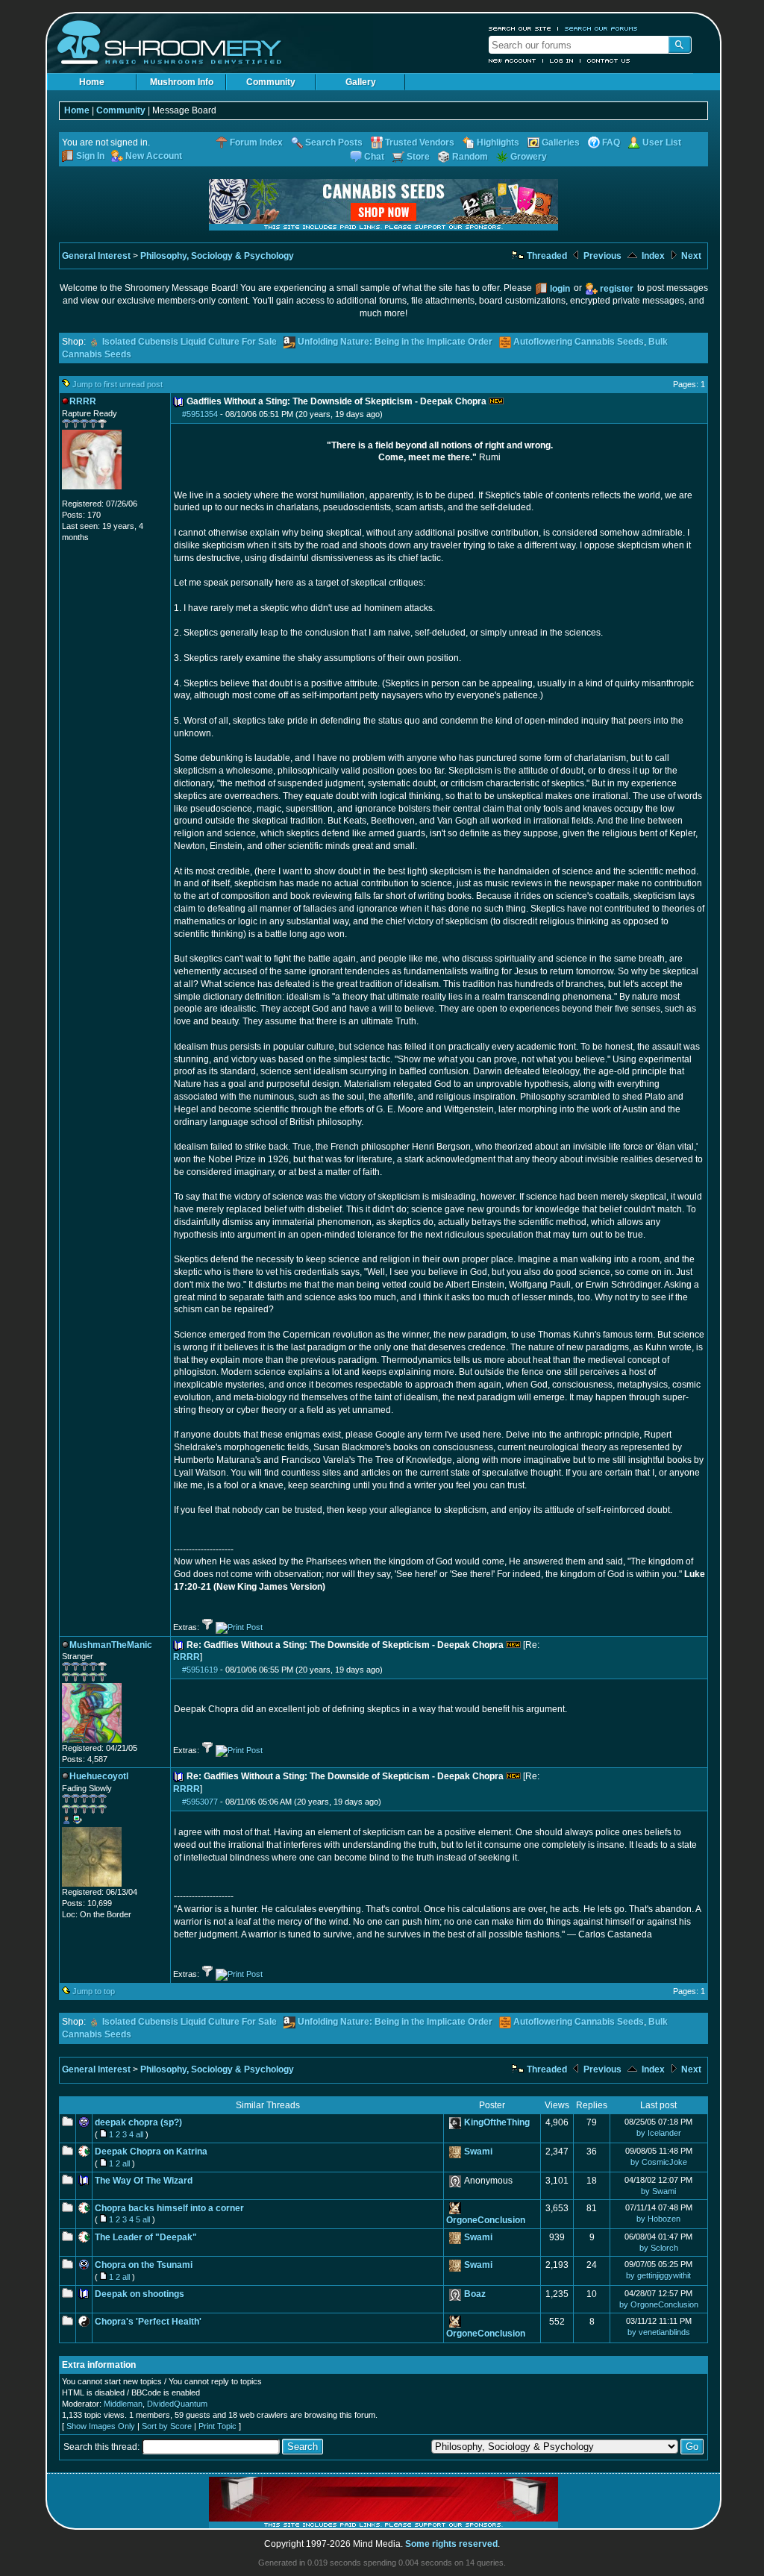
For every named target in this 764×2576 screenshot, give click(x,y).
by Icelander (659, 2133)
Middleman (123, 2404)
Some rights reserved (451, 2544)
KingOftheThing (497, 2122)
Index (652, 256)
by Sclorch (659, 2248)
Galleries (561, 142)
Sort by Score (167, 2426)
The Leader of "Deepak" (146, 2237)
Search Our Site (520, 28)
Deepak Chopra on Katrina (151, 2152)
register (617, 289)
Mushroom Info (182, 82)
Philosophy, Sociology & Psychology (217, 256)
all (140, 2134)
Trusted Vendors (420, 142)
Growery (529, 157)
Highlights (498, 142)
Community (271, 82)
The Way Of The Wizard (144, 2181)
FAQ (611, 142)
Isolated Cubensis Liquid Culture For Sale (190, 342)
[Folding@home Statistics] (92, 495)
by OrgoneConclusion (659, 2304)
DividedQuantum (177, 2404)
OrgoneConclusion (486, 2220)
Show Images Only (101, 2426)
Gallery (361, 82)
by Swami (658, 2191)
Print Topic (217, 2426)
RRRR (187, 1657)
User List (662, 142)
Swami (478, 2152)
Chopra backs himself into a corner (169, 2208)
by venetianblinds (659, 2332)
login (560, 289)
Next (690, 256)
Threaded (546, 256)
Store (418, 157)
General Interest (96, 256)
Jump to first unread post (118, 384)
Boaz (475, 2294)
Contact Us (609, 60)
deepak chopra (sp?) (138, 2122)
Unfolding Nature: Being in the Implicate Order (395, 342)
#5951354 (200, 414)
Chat (374, 157)
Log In (562, 60)
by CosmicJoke (659, 2162)
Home (92, 82)
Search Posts (334, 142)
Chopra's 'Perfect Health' (148, 2322)
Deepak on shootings (140, 2294)
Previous (601, 256)
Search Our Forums (601, 28)
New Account (513, 60)
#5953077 (200, 1802)
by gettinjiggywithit (658, 2275)
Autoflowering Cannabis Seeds (579, 342)
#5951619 (200, 1670)
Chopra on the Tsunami (144, 2265)
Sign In (90, 156)
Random (470, 157)
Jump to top (94, 1991)
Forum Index (256, 142)
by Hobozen (658, 2219)
